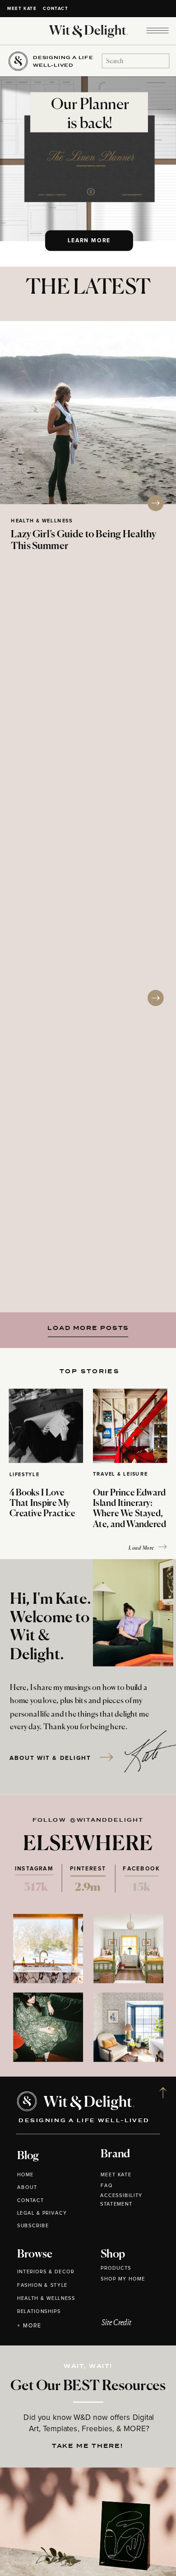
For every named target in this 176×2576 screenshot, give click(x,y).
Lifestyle (25, 1475)
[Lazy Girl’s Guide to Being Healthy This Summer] (88, 413)
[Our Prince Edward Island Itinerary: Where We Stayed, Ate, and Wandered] (130, 1426)
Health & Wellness (42, 521)
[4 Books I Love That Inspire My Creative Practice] (46, 1426)
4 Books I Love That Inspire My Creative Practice (42, 1504)
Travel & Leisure (120, 1475)
